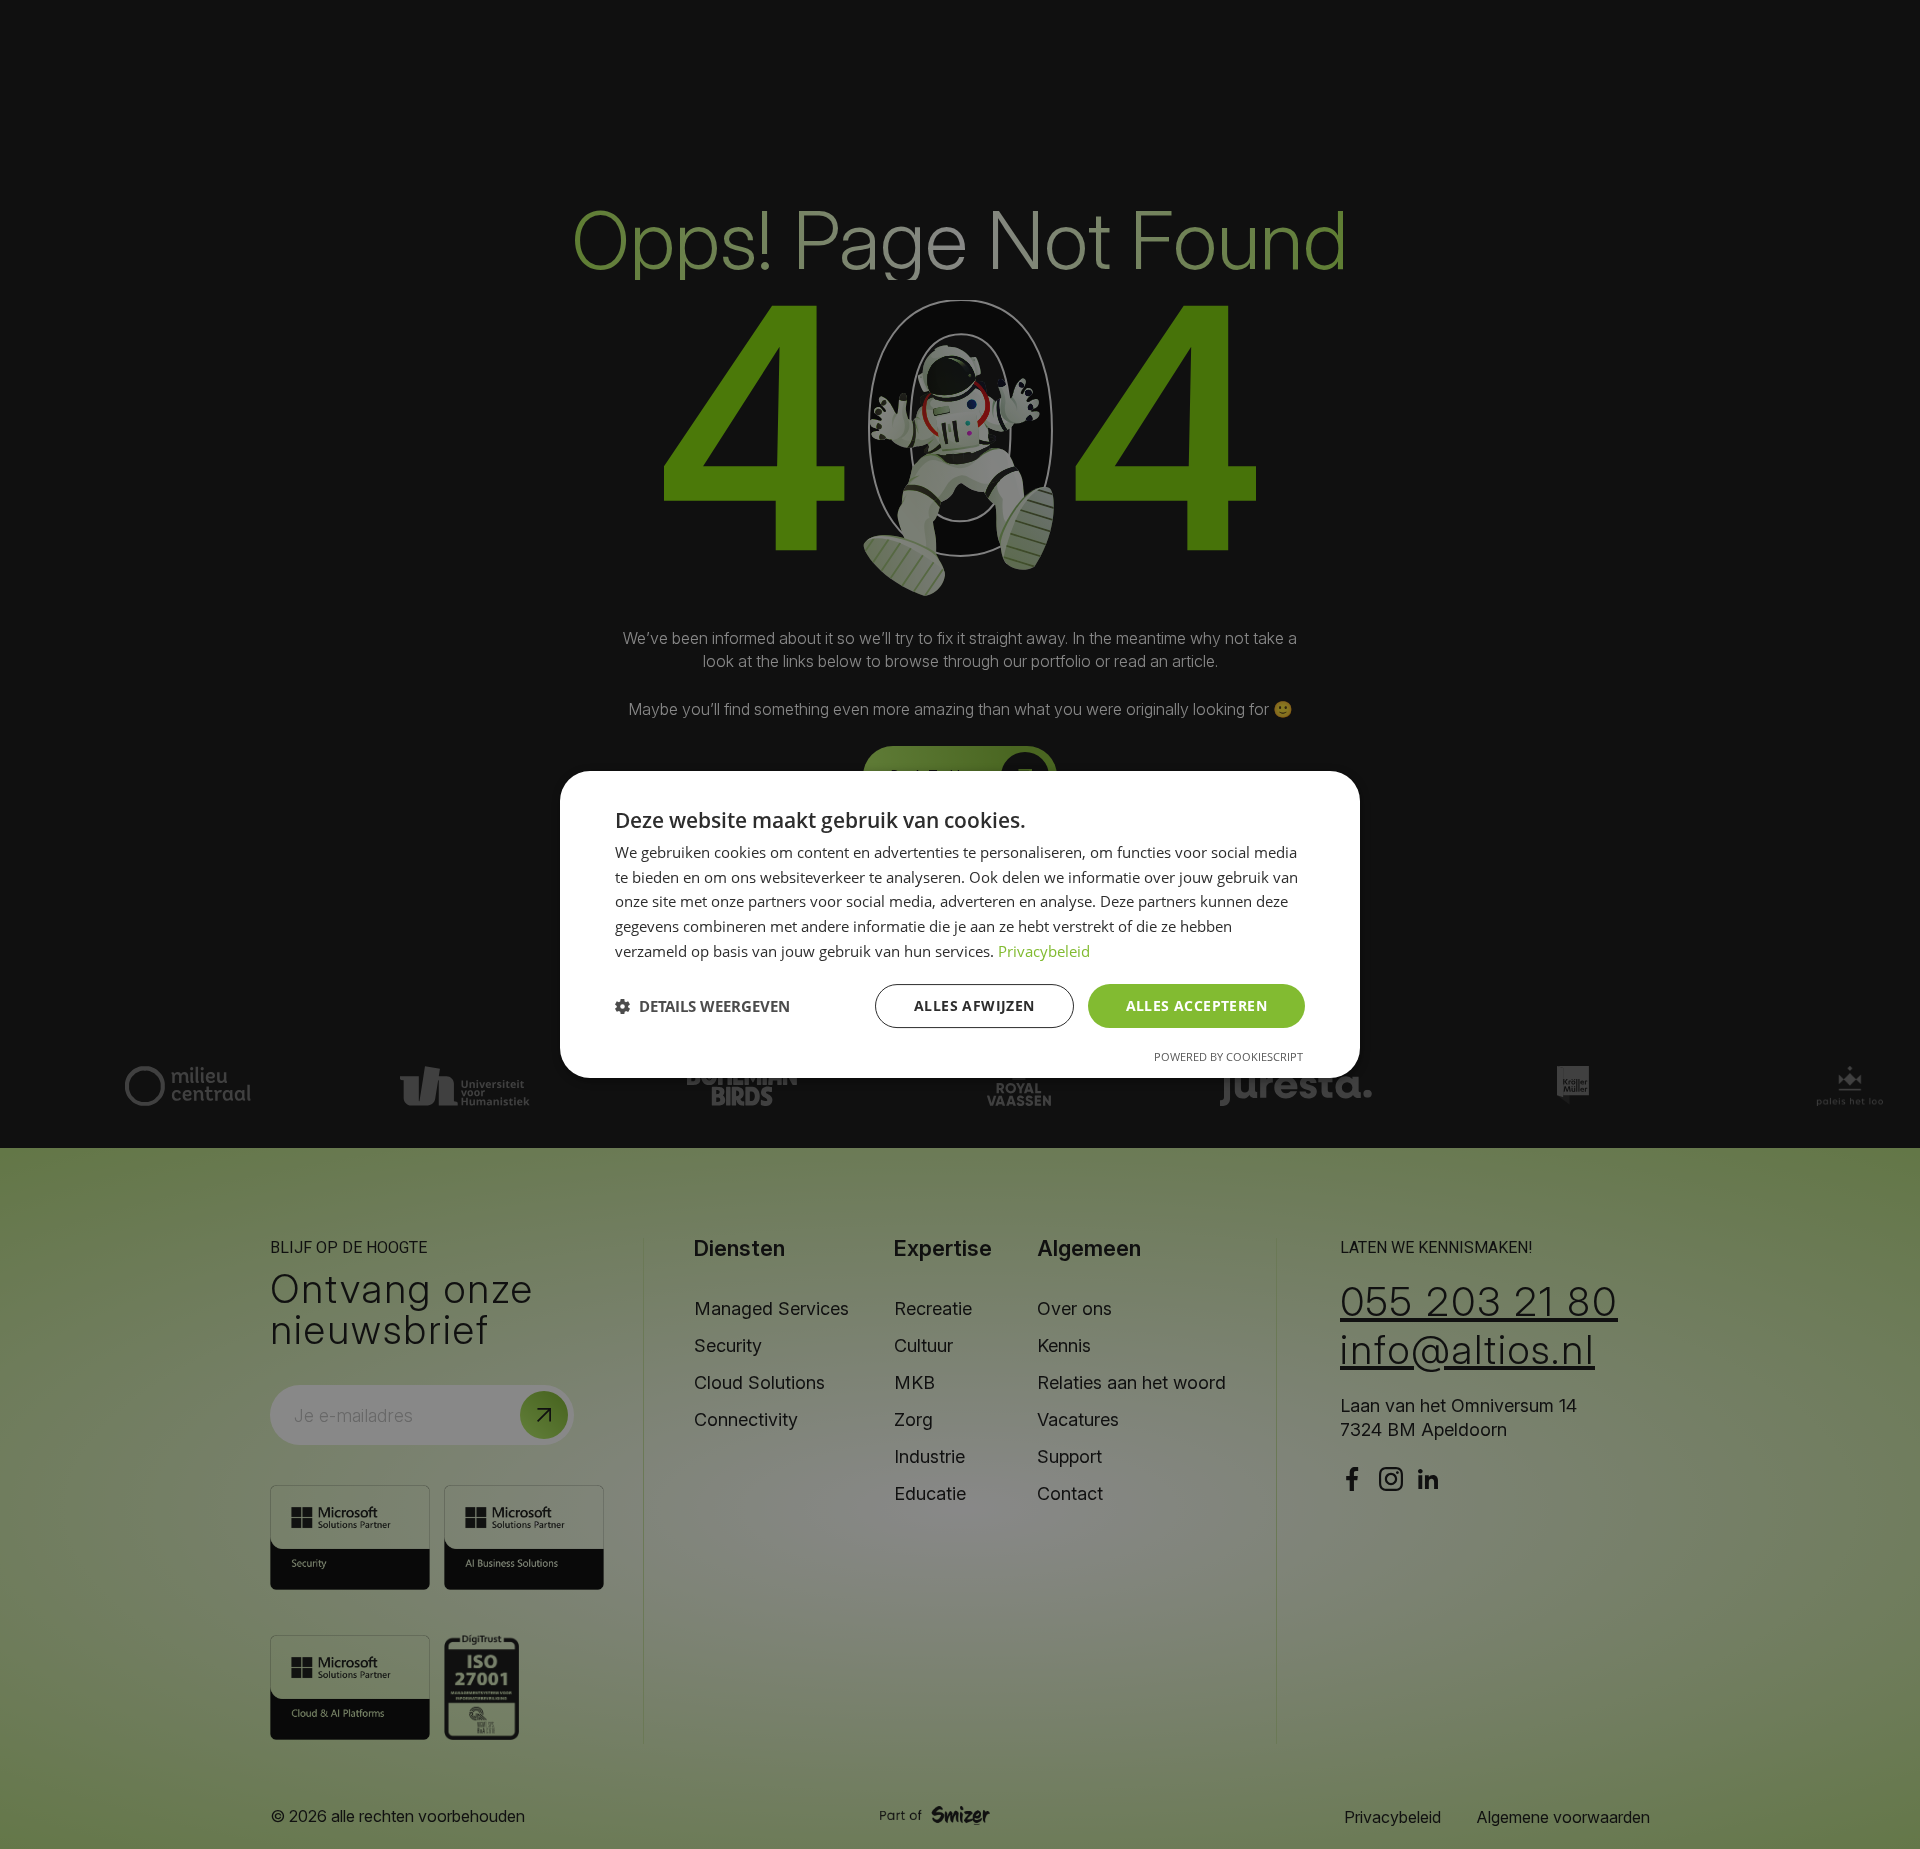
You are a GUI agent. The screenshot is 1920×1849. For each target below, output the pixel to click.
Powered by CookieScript (1228, 1056)
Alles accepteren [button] (1196, 1005)
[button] (702, 1006)
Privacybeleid (1044, 951)
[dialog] (960, 925)
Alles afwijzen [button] (974, 1005)
